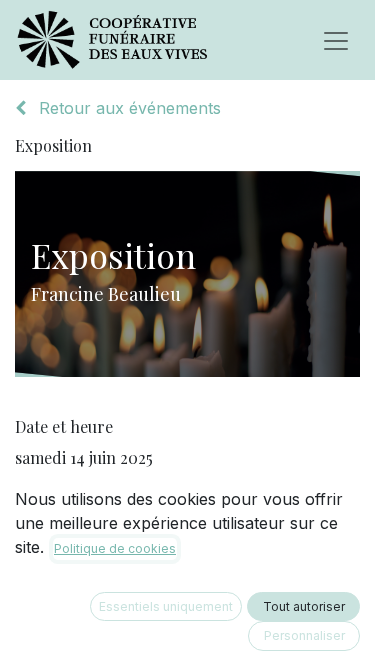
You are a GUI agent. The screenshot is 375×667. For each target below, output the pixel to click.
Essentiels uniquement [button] (166, 606)
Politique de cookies (115, 548)
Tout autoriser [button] (304, 606)
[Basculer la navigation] (336, 40)
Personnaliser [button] (304, 635)
